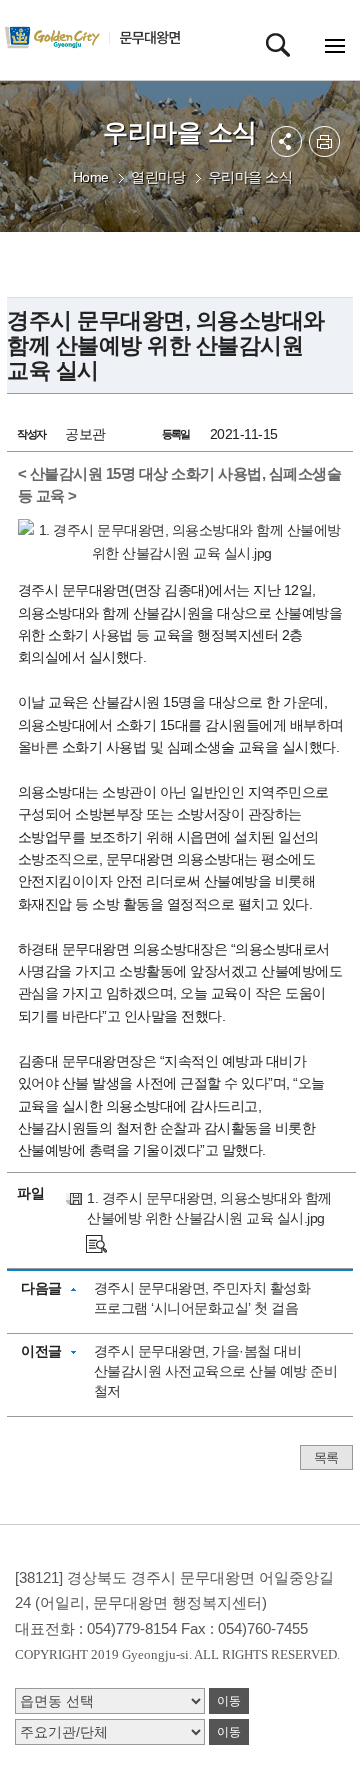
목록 (326, 1457)
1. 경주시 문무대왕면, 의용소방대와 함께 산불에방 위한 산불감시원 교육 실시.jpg (209, 1208)
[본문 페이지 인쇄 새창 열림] (324, 141)
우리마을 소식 (250, 177)
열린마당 (158, 177)
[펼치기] (286, 141)
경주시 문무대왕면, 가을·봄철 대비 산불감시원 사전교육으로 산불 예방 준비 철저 (216, 1371)
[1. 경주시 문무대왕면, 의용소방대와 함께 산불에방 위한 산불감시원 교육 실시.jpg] (96, 1243)
